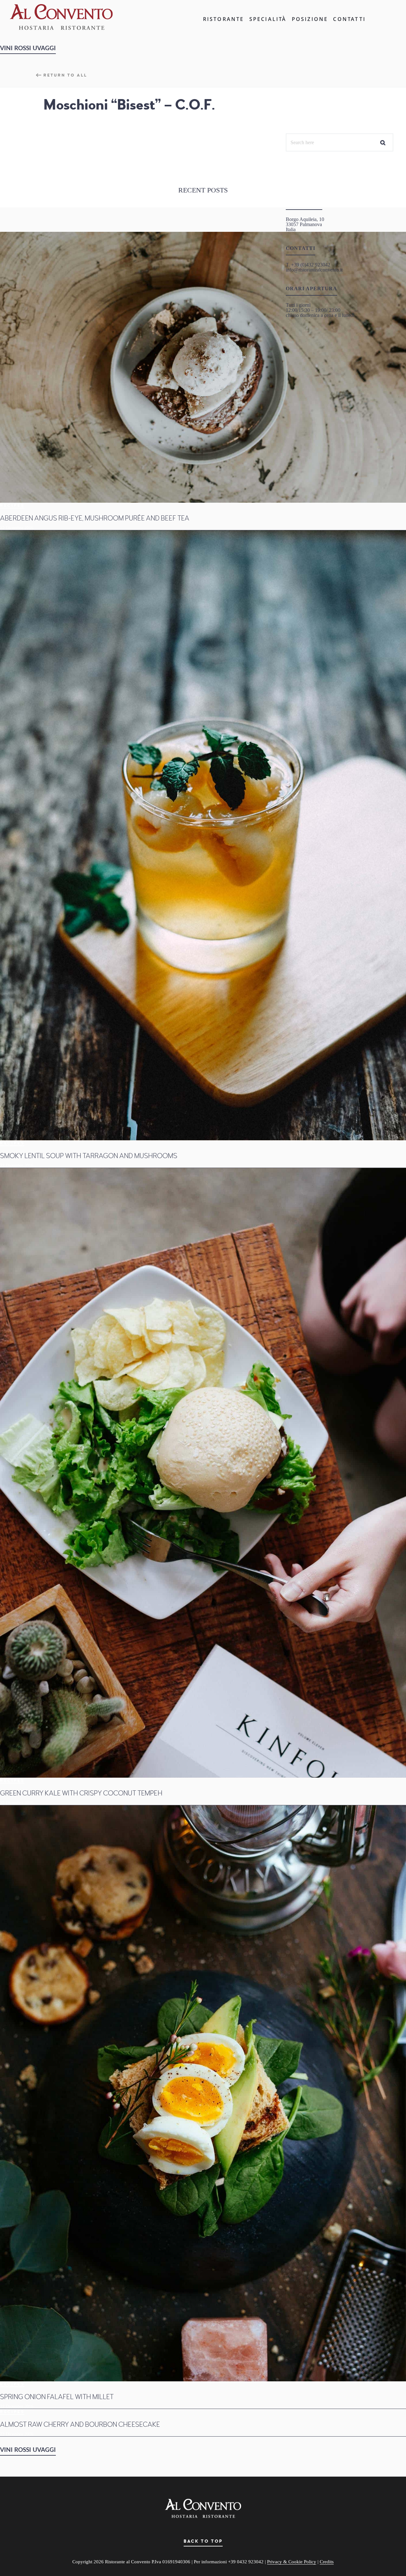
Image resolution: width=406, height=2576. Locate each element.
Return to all (65, 75)
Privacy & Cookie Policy (292, 2562)
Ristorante (224, 19)
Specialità (268, 19)
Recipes (12, 506)
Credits (327, 2562)
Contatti (349, 19)
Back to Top (203, 2541)
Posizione (310, 19)
